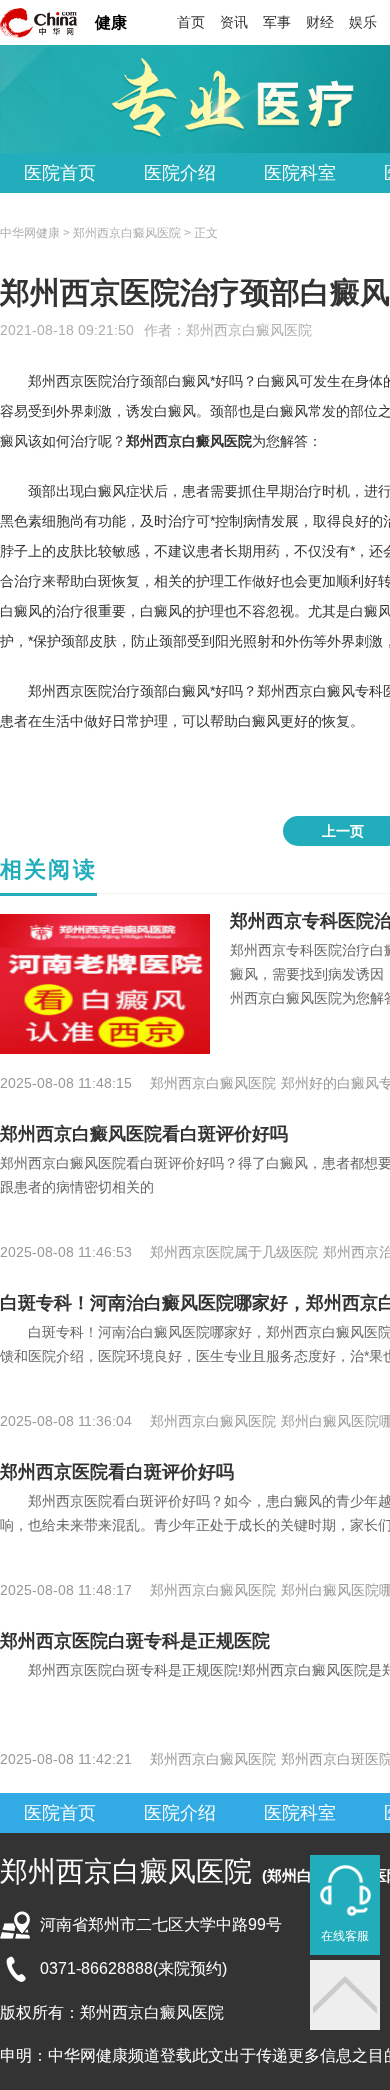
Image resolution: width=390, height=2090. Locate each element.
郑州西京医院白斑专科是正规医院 (135, 1641)
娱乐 (363, 22)
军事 (277, 22)
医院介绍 (180, 173)
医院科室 (300, 173)
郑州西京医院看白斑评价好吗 (117, 1472)
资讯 (234, 22)
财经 (320, 22)
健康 (111, 22)
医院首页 (60, 173)
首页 (191, 22)
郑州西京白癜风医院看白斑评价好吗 (144, 1134)
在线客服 (345, 1936)
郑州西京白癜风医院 (249, 330)
